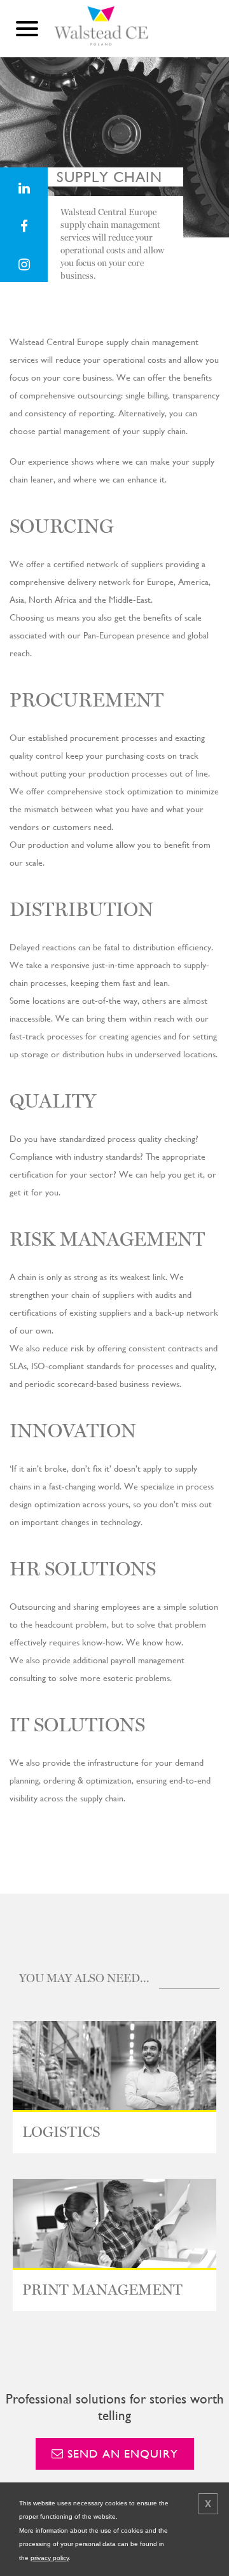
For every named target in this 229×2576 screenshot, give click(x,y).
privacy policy (50, 2558)
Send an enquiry (121, 2453)
